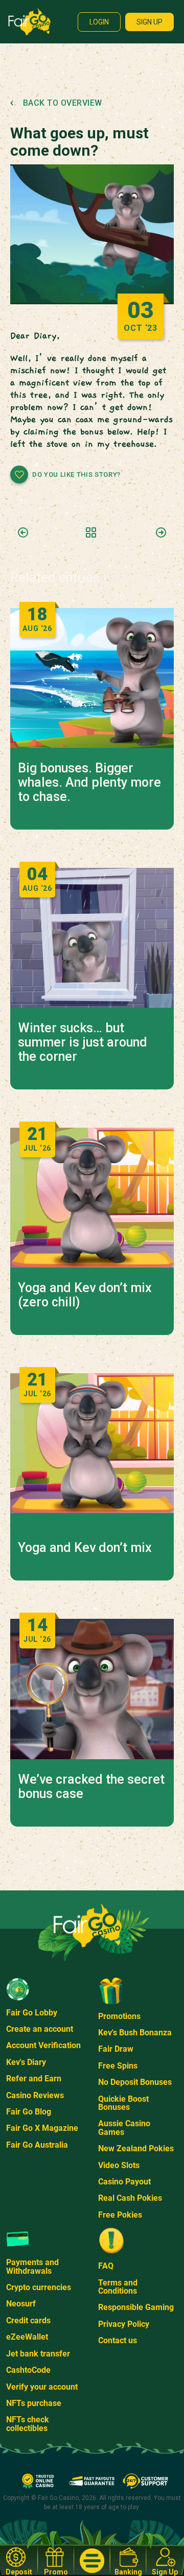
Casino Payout (124, 2182)
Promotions (119, 2016)
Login (99, 22)
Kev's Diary (26, 2062)
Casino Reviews (35, 2095)
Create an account (40, 2029)
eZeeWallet (27, 2337)
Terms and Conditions (118, 2287)
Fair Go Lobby (32, 2013)
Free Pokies (120, 2215)
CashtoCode (28, 2370)
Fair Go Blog (29, 2112)
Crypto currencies (39, 2287)
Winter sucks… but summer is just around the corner (83, 1042)
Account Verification (43, 2045)
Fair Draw (116, 2049)
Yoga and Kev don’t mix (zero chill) (85, 1295)
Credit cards (28, 2320)
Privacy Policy (124, 2324)
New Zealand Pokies (136, 2148)
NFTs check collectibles (28, 2424)
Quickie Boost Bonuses (123, 2103)
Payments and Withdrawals (32, 2266)
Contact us (118, 2340)
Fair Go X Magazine (42, 2128)
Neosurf (21, 2304)
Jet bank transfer (38, 2354)
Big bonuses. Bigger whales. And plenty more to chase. (89, 783)
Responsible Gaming (136, 2307)
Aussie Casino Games (124, 2128)
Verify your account (42, 2387)
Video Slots (119, 2165)
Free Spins (118, 2066)
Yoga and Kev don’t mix (85, 1548)
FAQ (106, 2266)
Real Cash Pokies (130, 2198)
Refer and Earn (34, 2079)
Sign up (149, 22)
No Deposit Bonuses (135, 2082)
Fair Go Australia (37, 2145)
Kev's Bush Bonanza (135, 2033)
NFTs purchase (34, 2403)
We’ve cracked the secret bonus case (91, 1787)
